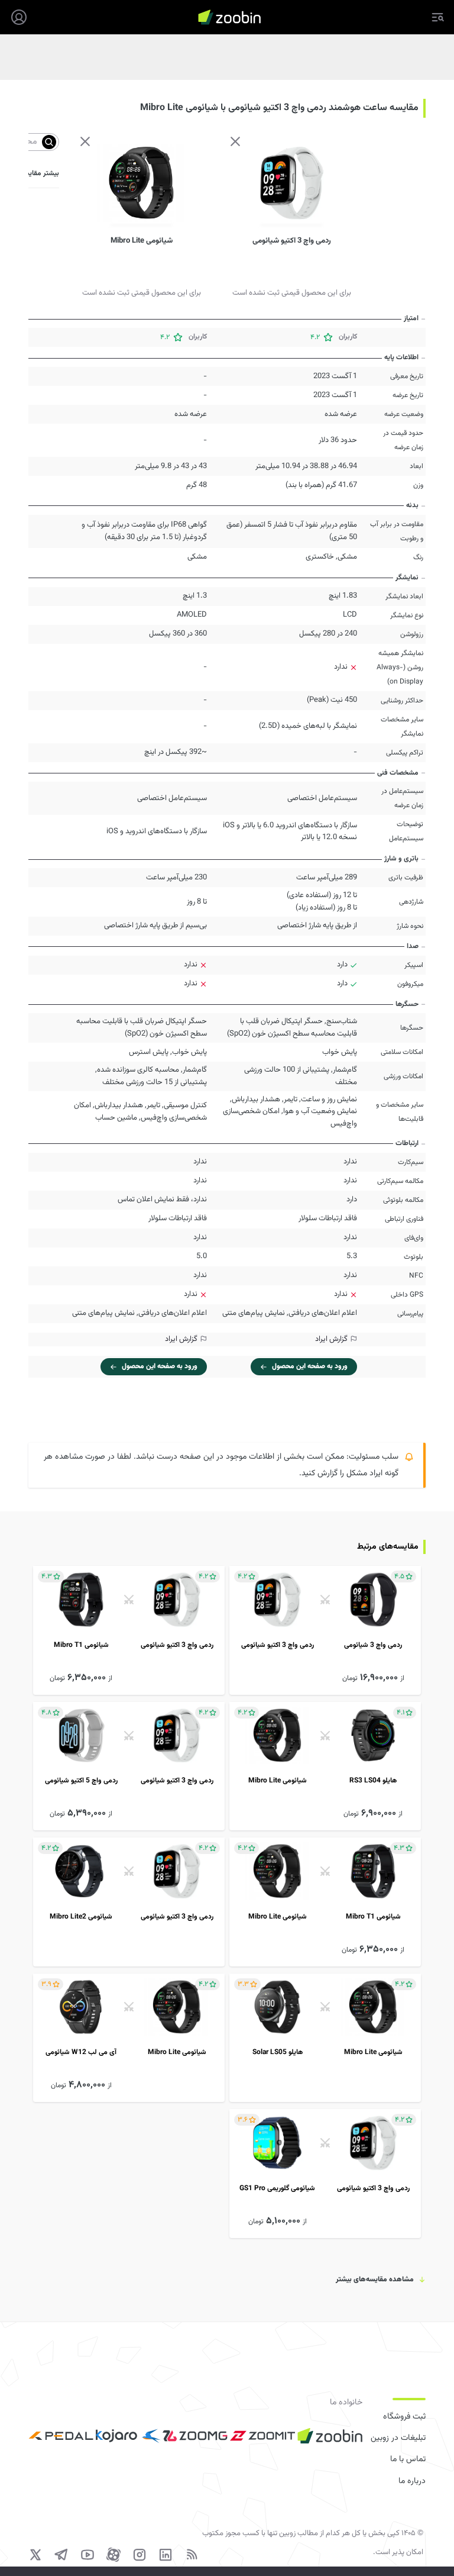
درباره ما (412, 2481)
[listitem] (325, 1630)
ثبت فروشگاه (404, 2417)
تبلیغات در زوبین (398, 2438)
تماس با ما (408, 2459)
